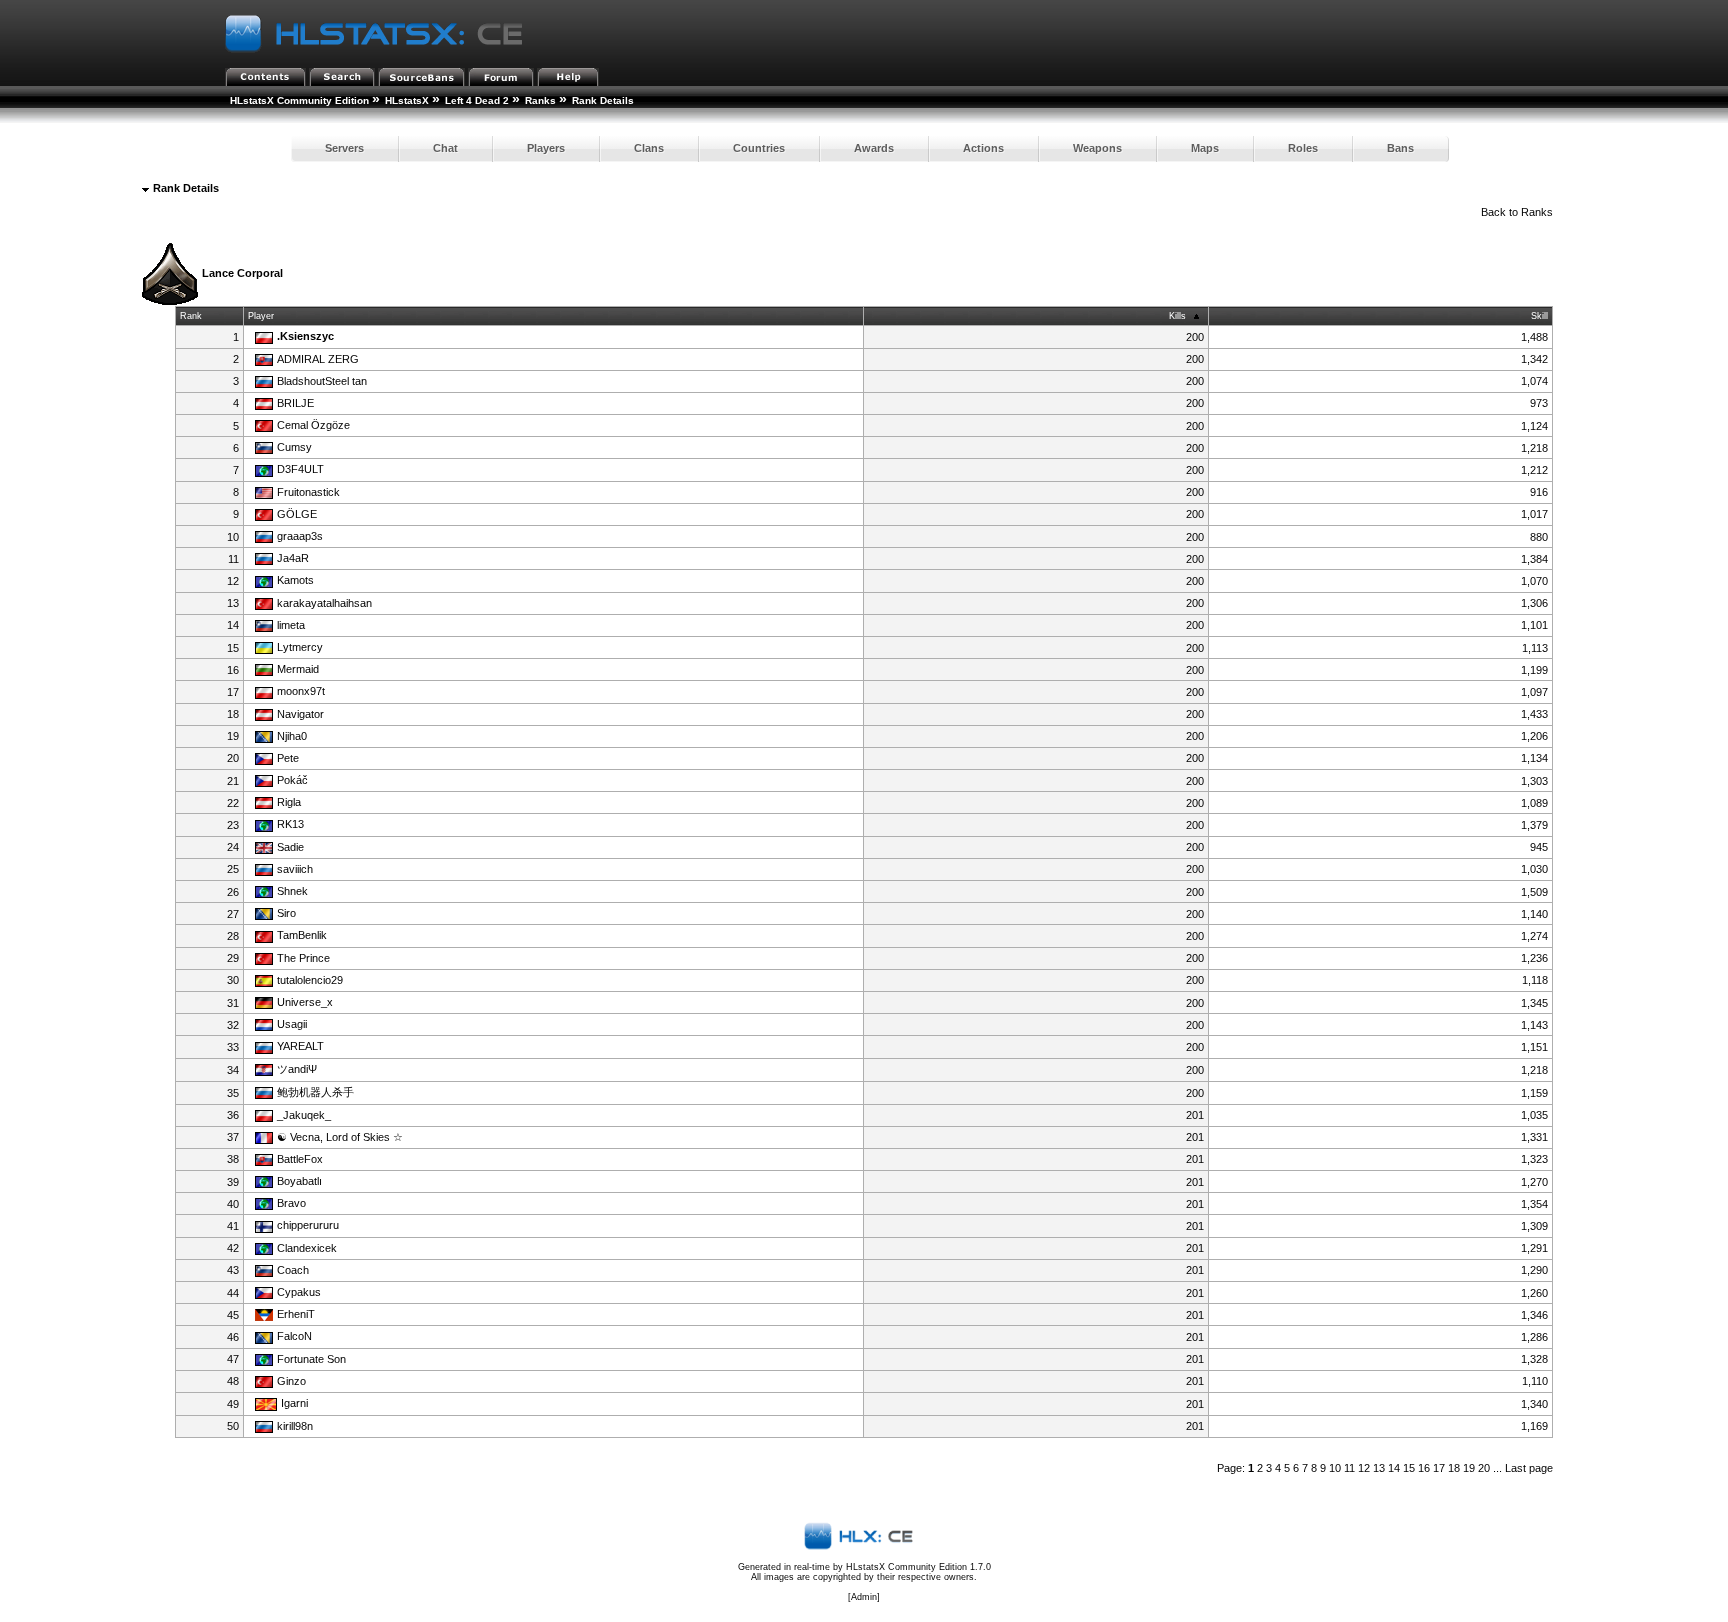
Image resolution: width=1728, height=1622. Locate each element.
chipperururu (308, 1225)
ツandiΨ (297, 1069)
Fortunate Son (311, 1359)
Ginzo (291, 1381)
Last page (1529, 1468)
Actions (983, 148)
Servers (344, 148)
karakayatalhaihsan (324, 603)
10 (1335, 1468)
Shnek (292, 891)
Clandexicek (307, 1248)
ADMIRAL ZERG (318, 359)
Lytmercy (300, 647)
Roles (1303, 148)
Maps (1205, 148)
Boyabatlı (299, 1181)
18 (1454, 1468)
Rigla (289, 802)
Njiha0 (292, 736)
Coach (293, 1270)
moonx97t (301, 691)
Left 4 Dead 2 (477, 100)
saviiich (295, 869)
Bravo (291, 1203)
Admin (864, 1597)
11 (1349, 1468)
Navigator (300, 714)
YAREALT (300, 1046)
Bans (1400, 148)
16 (1424, 1468)
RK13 (290, 824)
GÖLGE (297, 514)
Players (546, 148)
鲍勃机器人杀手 (315, 1092)
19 (1469, 1468)
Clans (649, 148)
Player (261, 316)
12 (1364, 1468)
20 (1484, 1468)
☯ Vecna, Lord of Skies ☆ (340, 1137)
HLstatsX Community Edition (299, 100)
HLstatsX (407, 100)
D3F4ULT (300, 469)
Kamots (295, 580)
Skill (1539, 316)
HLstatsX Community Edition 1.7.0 (918, 1567)
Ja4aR (293, 558)
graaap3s (300, 536)
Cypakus (299, 1292)
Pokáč (292, 780)
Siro (286, 913)
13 (1379, 1468)
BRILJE (295, 403)
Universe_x (305, 1002)
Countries (759, 148)
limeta (291, 625)
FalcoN (294, 1336)
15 (1409, 1468)
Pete (288, 758)
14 (1394, 1468)
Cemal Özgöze (313, 425)
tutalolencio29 (310, 980)
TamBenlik (302, 935)
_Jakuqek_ (304, 1115)
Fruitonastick (308, 492)
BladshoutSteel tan (322, 381)
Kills (1177, 316)
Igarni (294, 1403)
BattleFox (300, 1159)
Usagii (292, 1024)
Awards (874, 148)
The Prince (303, 958)
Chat (445, 148)
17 (1439, 1468)
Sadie (290, 847)
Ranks (540, 100)
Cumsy (294, 447)
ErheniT (296, 1314)
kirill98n (295, 1426)
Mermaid (298, 669)
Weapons (1097, 148)
